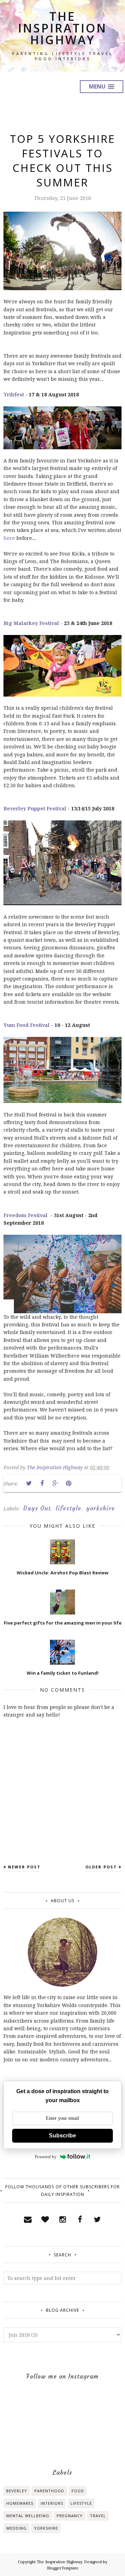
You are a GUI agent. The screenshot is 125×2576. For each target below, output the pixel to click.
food (78, 2491)
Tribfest (14, 394)
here (9, 538)
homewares (20, 2503)
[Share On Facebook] (42, 1483)
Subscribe (62, 2136)
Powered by (46, 2157)
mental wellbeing (28, 2516)
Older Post (101, 1867)
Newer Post (24, 1867)
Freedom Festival (26, 1215)
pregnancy (70, 2516)
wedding (16, 2528)
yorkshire (101, 1508)
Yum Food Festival (27, 1025)
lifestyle (68, 1508)
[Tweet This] (29, 1483)
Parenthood (49, 2491)
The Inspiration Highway (62, 28)
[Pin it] (68, 1483)
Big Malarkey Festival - (33, 623)
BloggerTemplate (63, 2568)
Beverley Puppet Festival (35, 808)
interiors (52, 2503)
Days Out (37, 1508)
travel (98, 2516)
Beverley (17, 2491)
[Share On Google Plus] (55, 1483)
